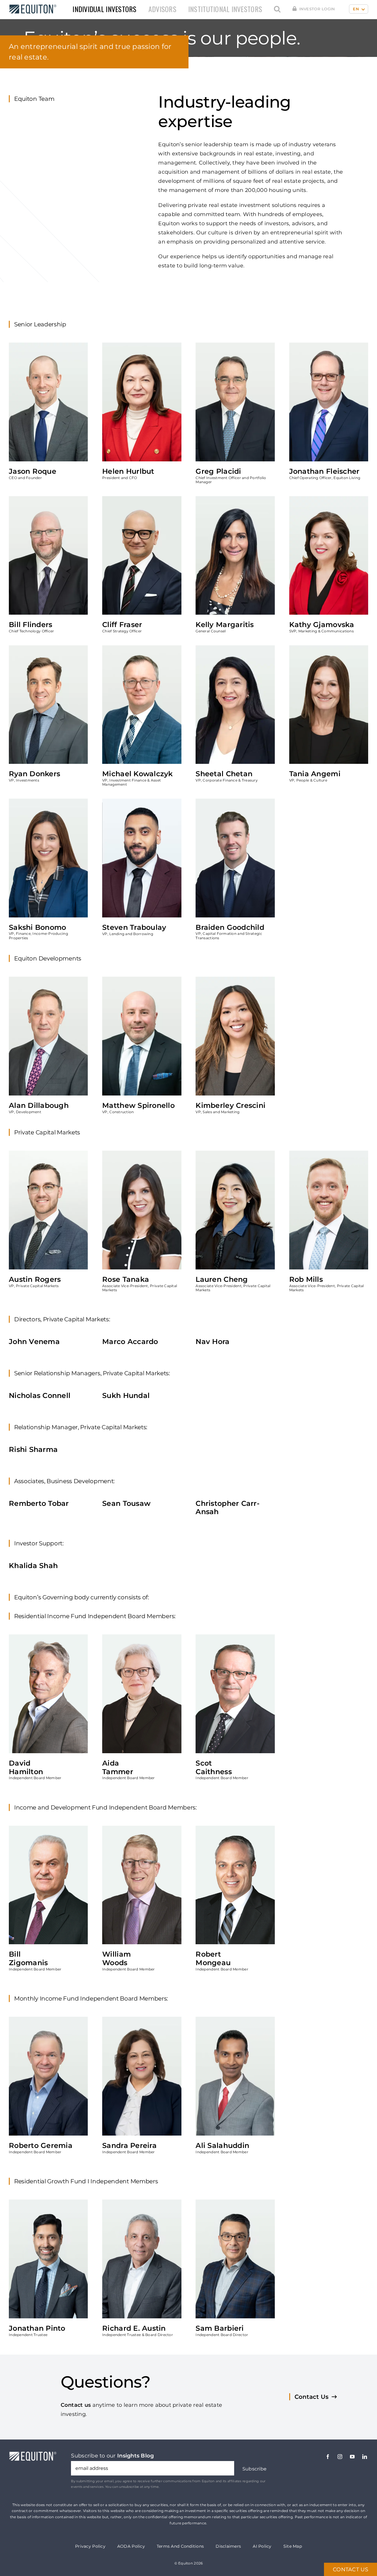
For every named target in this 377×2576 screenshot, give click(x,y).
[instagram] (340, 2457)
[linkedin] (365, 2457)
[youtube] (352, 2457)
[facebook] (328, 2457)
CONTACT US (350, 2570)
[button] (277, 9)
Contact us (76, 2405)
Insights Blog (136, 2456)
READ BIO (29, 437)
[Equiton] (31, 6)
